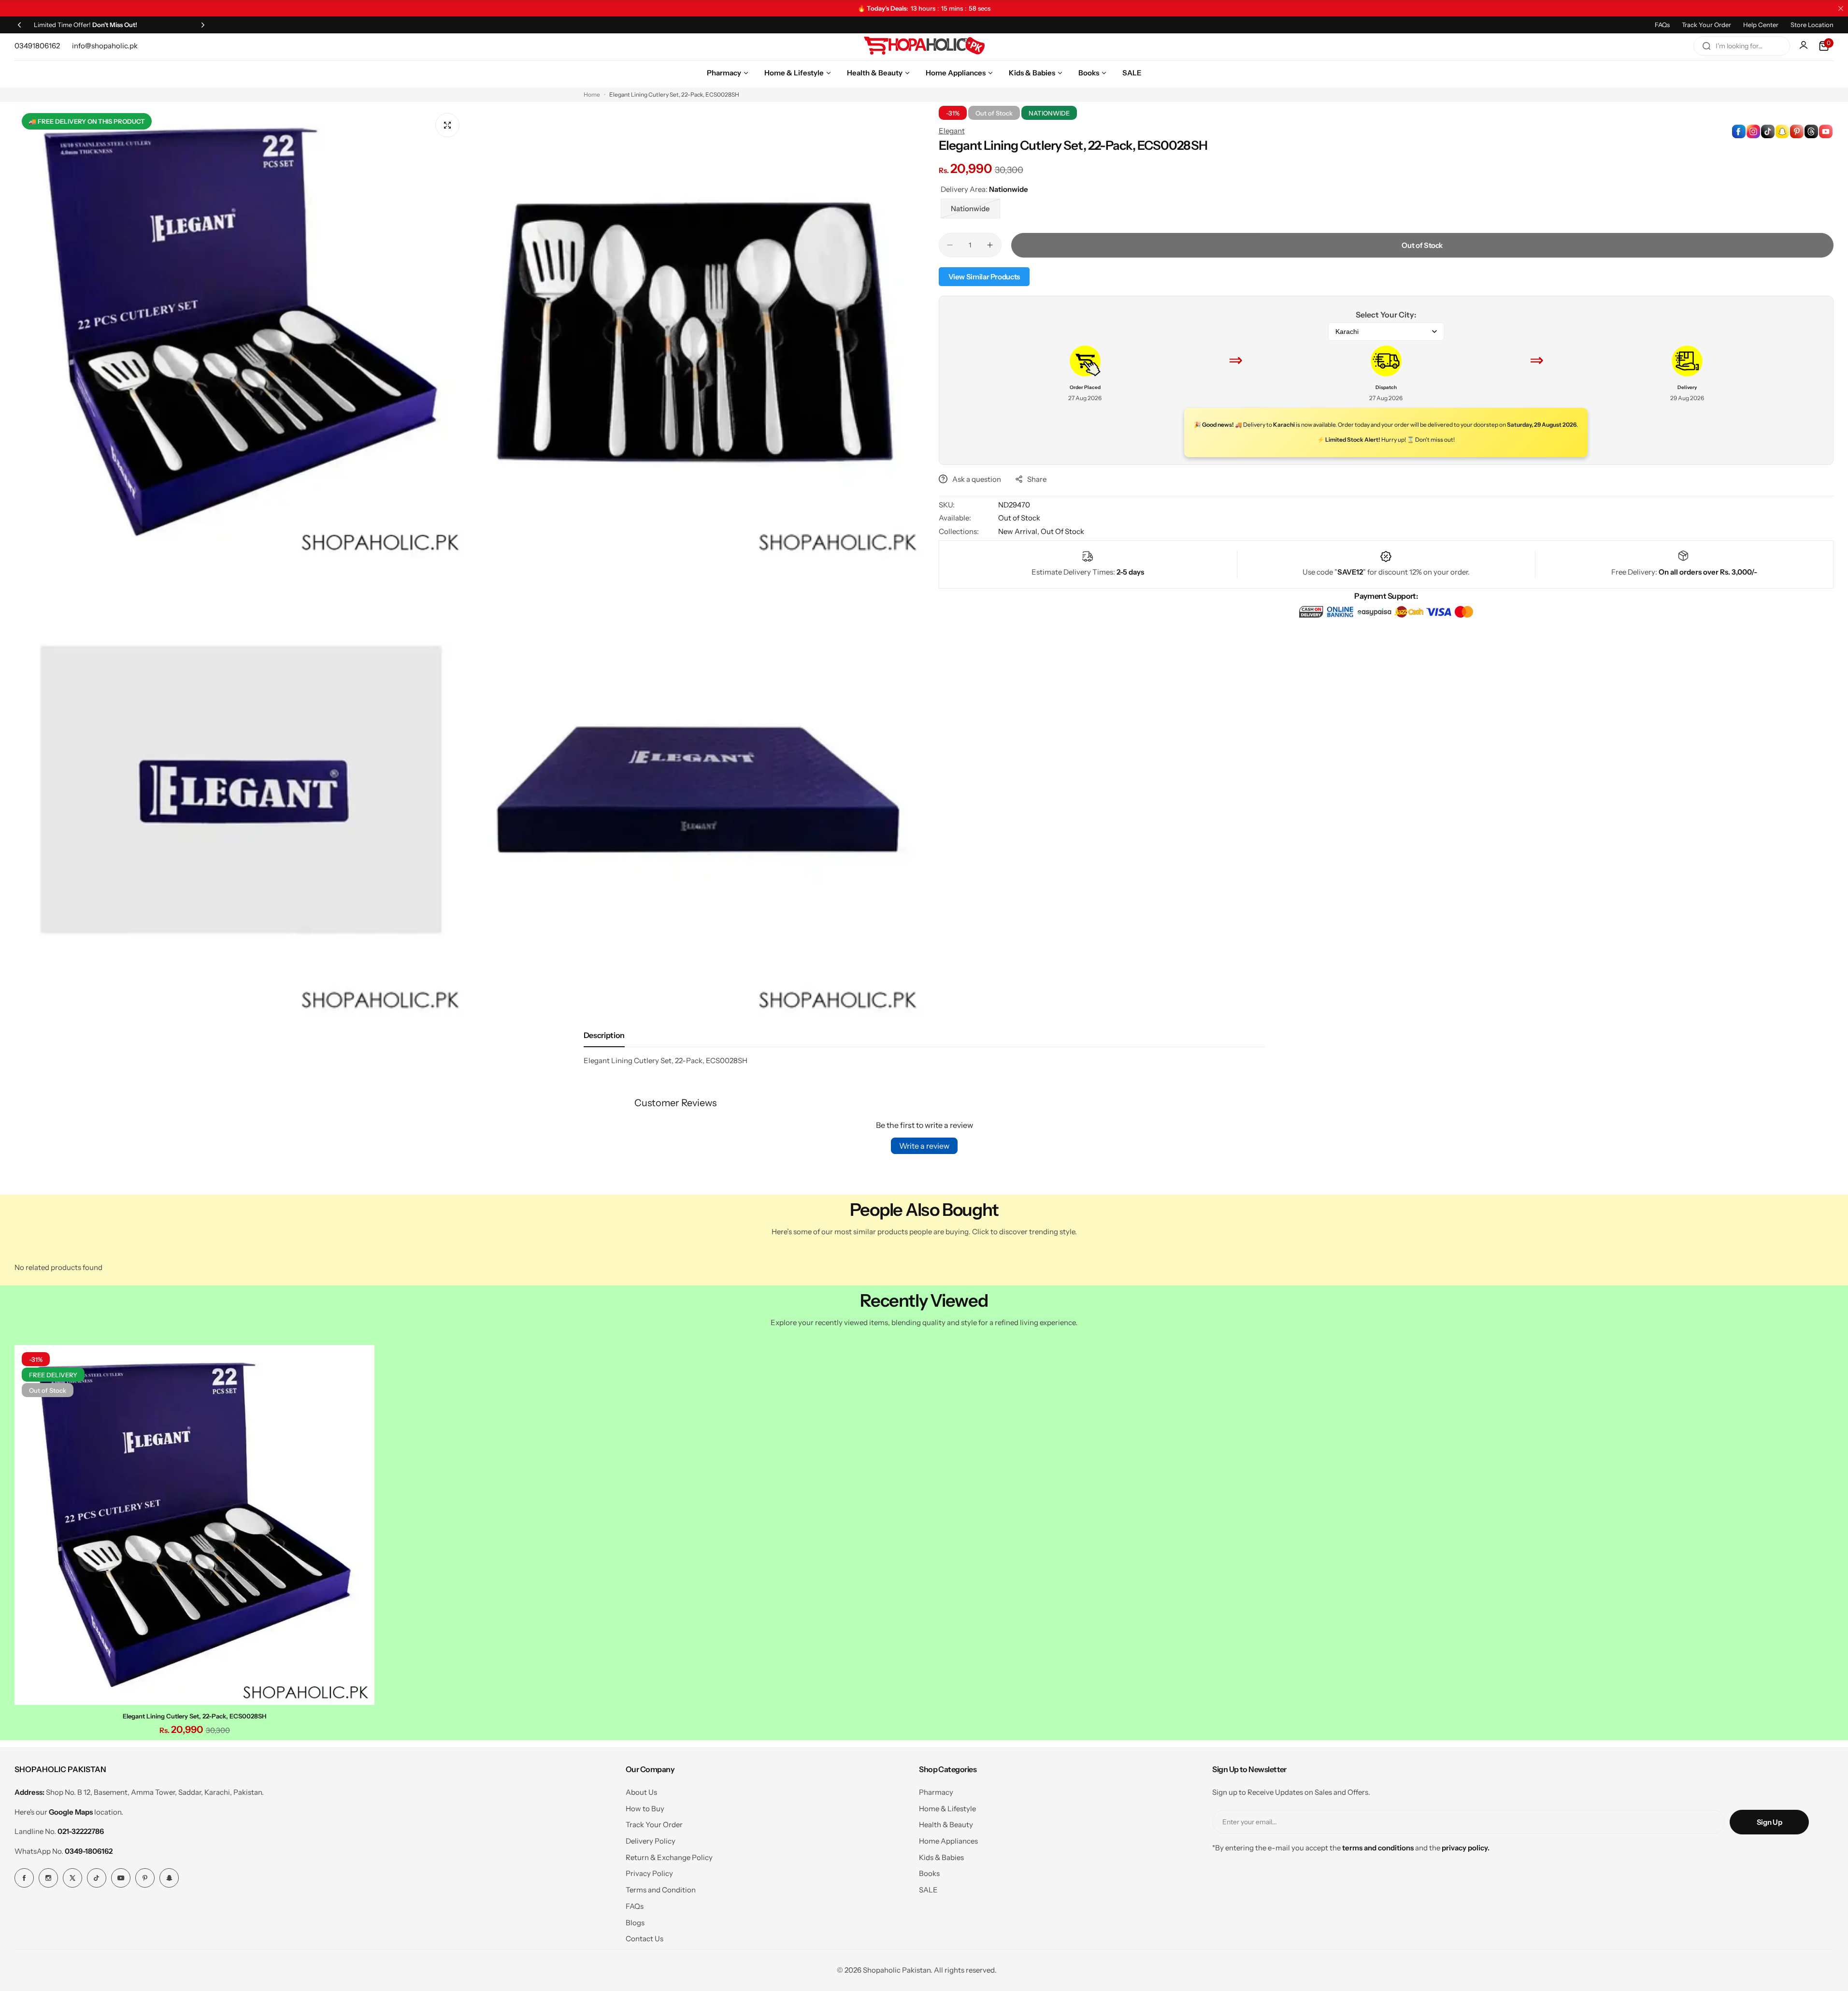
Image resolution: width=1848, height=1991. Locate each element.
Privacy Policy (649, 1873)
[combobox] (1742, 46)
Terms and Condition (661, 1890)
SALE (928, 1890)
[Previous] (19, 25)
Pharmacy (936, 1792)
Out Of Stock (1062, 531)
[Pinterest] (145, 1878)
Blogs (635, 1923)
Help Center (1761, 25)
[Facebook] (24, 1878)
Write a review (924, 1146)
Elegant (952, 131)
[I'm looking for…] (1706, 46)
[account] (1805, 46)
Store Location (1812, 25)
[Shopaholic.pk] (924, 46)
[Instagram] (48, 1878)
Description (604, 1035)
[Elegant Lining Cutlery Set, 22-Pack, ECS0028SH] (194, 1525)
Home (592, 94)
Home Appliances (948, 1841)
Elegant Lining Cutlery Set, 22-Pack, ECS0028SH (194, 1716)
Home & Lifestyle (947, 1809)
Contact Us (645, 1939)
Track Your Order (1706, 25)
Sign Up (1769, 1822)
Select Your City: (1386, 315)
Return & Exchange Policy (669, 1857)
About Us (641, 1792)
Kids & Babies (941, 1857)
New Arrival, (1019, 531)
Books (929, 1873)
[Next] (203, 25)
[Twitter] (72, 1878)
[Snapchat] (169, 1878)
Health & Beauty (946, 1825)
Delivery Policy (651, 1841)
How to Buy (645, 1809)
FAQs (1662, 25)
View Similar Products (984, 277)
